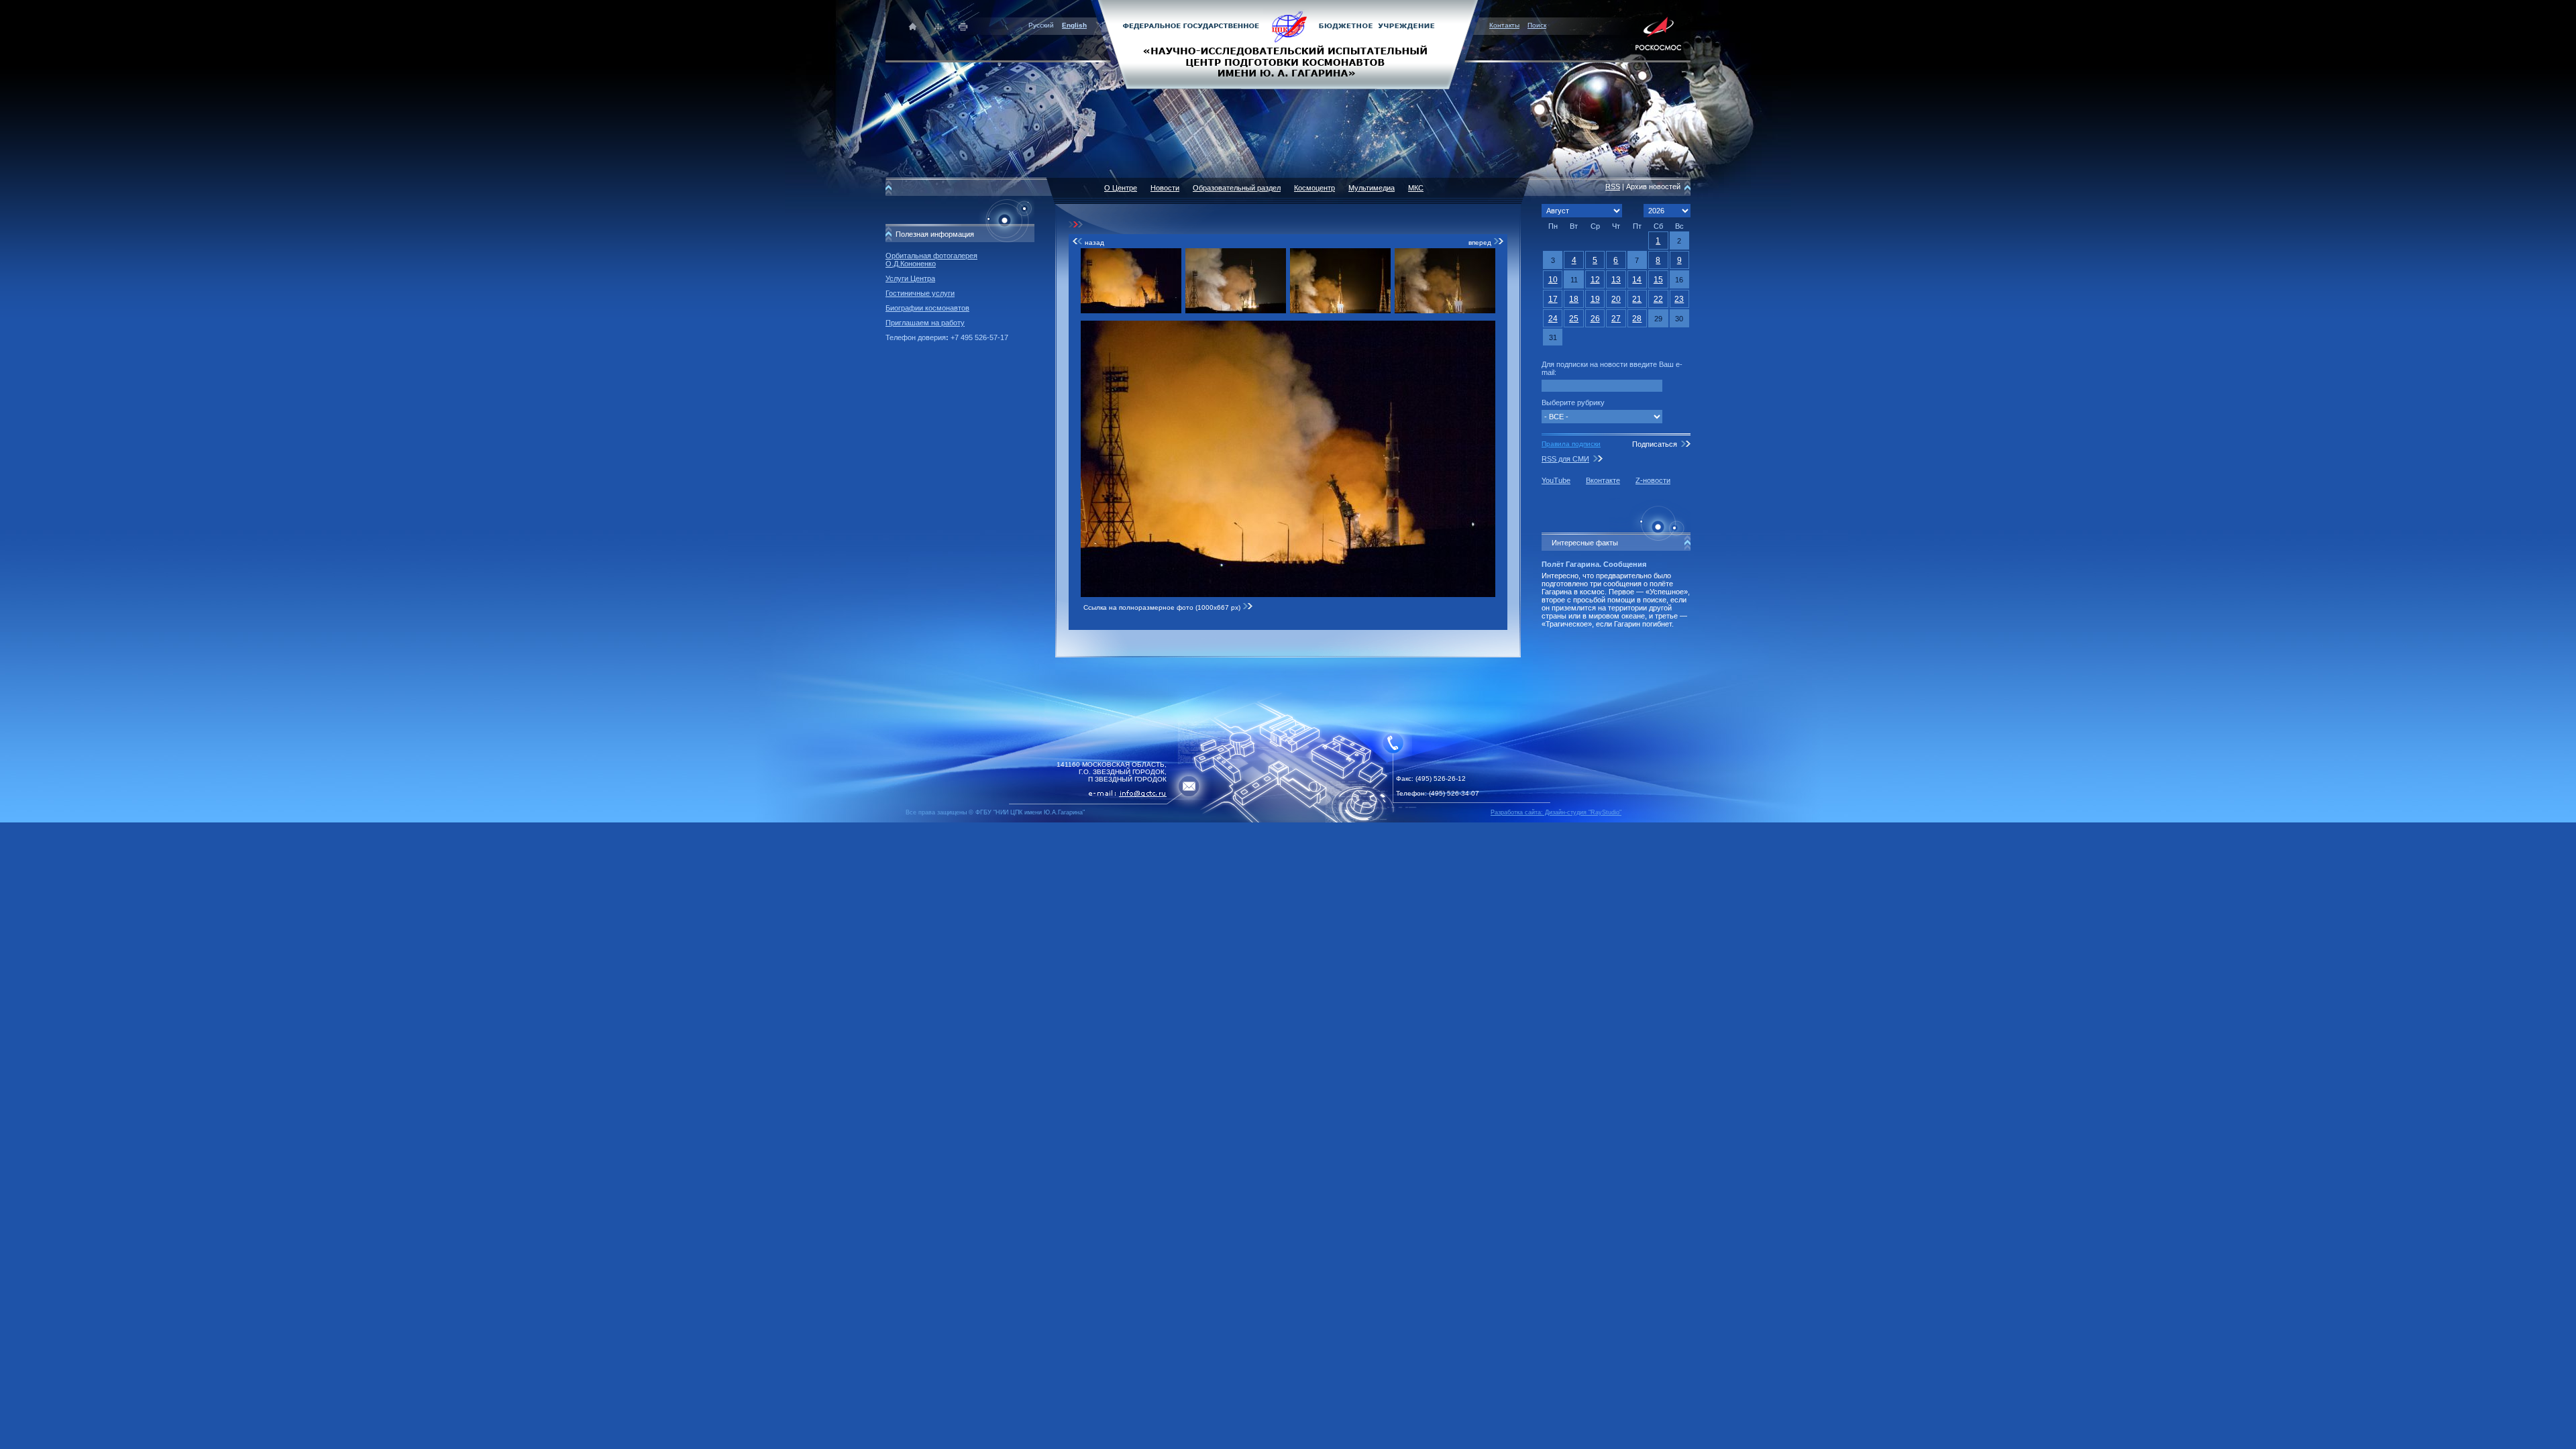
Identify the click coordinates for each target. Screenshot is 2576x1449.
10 (1553, 280)
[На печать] (964, 26)
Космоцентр (1314, 188)
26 (1595, 319)
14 (1637, 280)
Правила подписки (1571, 444)
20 (1616, 299)
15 (1658, 280)
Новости (1165, 188)
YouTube (1556, 480)
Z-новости (1653, 480)
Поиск (1537, 25)
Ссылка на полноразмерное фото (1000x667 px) (1163, 607)
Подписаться (1655, 444)
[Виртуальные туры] (1288, 820)
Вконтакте (1603, 480)
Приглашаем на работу (925, 323)
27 (1616, 319)
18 (1574, 299)
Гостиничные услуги (920, 293)
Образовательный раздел (1237, 188)
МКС (1416, 188)
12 (1595, 280)
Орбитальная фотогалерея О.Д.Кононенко (931, 260)
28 (1637, 319)
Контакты (1504, 25)
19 (1595, 299)
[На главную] (1288, 44)
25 (1574, 319)
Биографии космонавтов (927, 308)
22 (1658, 299)
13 (1616, 280)
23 (1679, 299)
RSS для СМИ (1565, 459)
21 (1637, 299)
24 (1553, 319)
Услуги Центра (910, 278)
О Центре (1121, 188)
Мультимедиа (1372, 188)
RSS (1613, 186)
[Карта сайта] (938, 26)
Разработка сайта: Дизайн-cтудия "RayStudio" (1556, 812)
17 (1553, 299)
